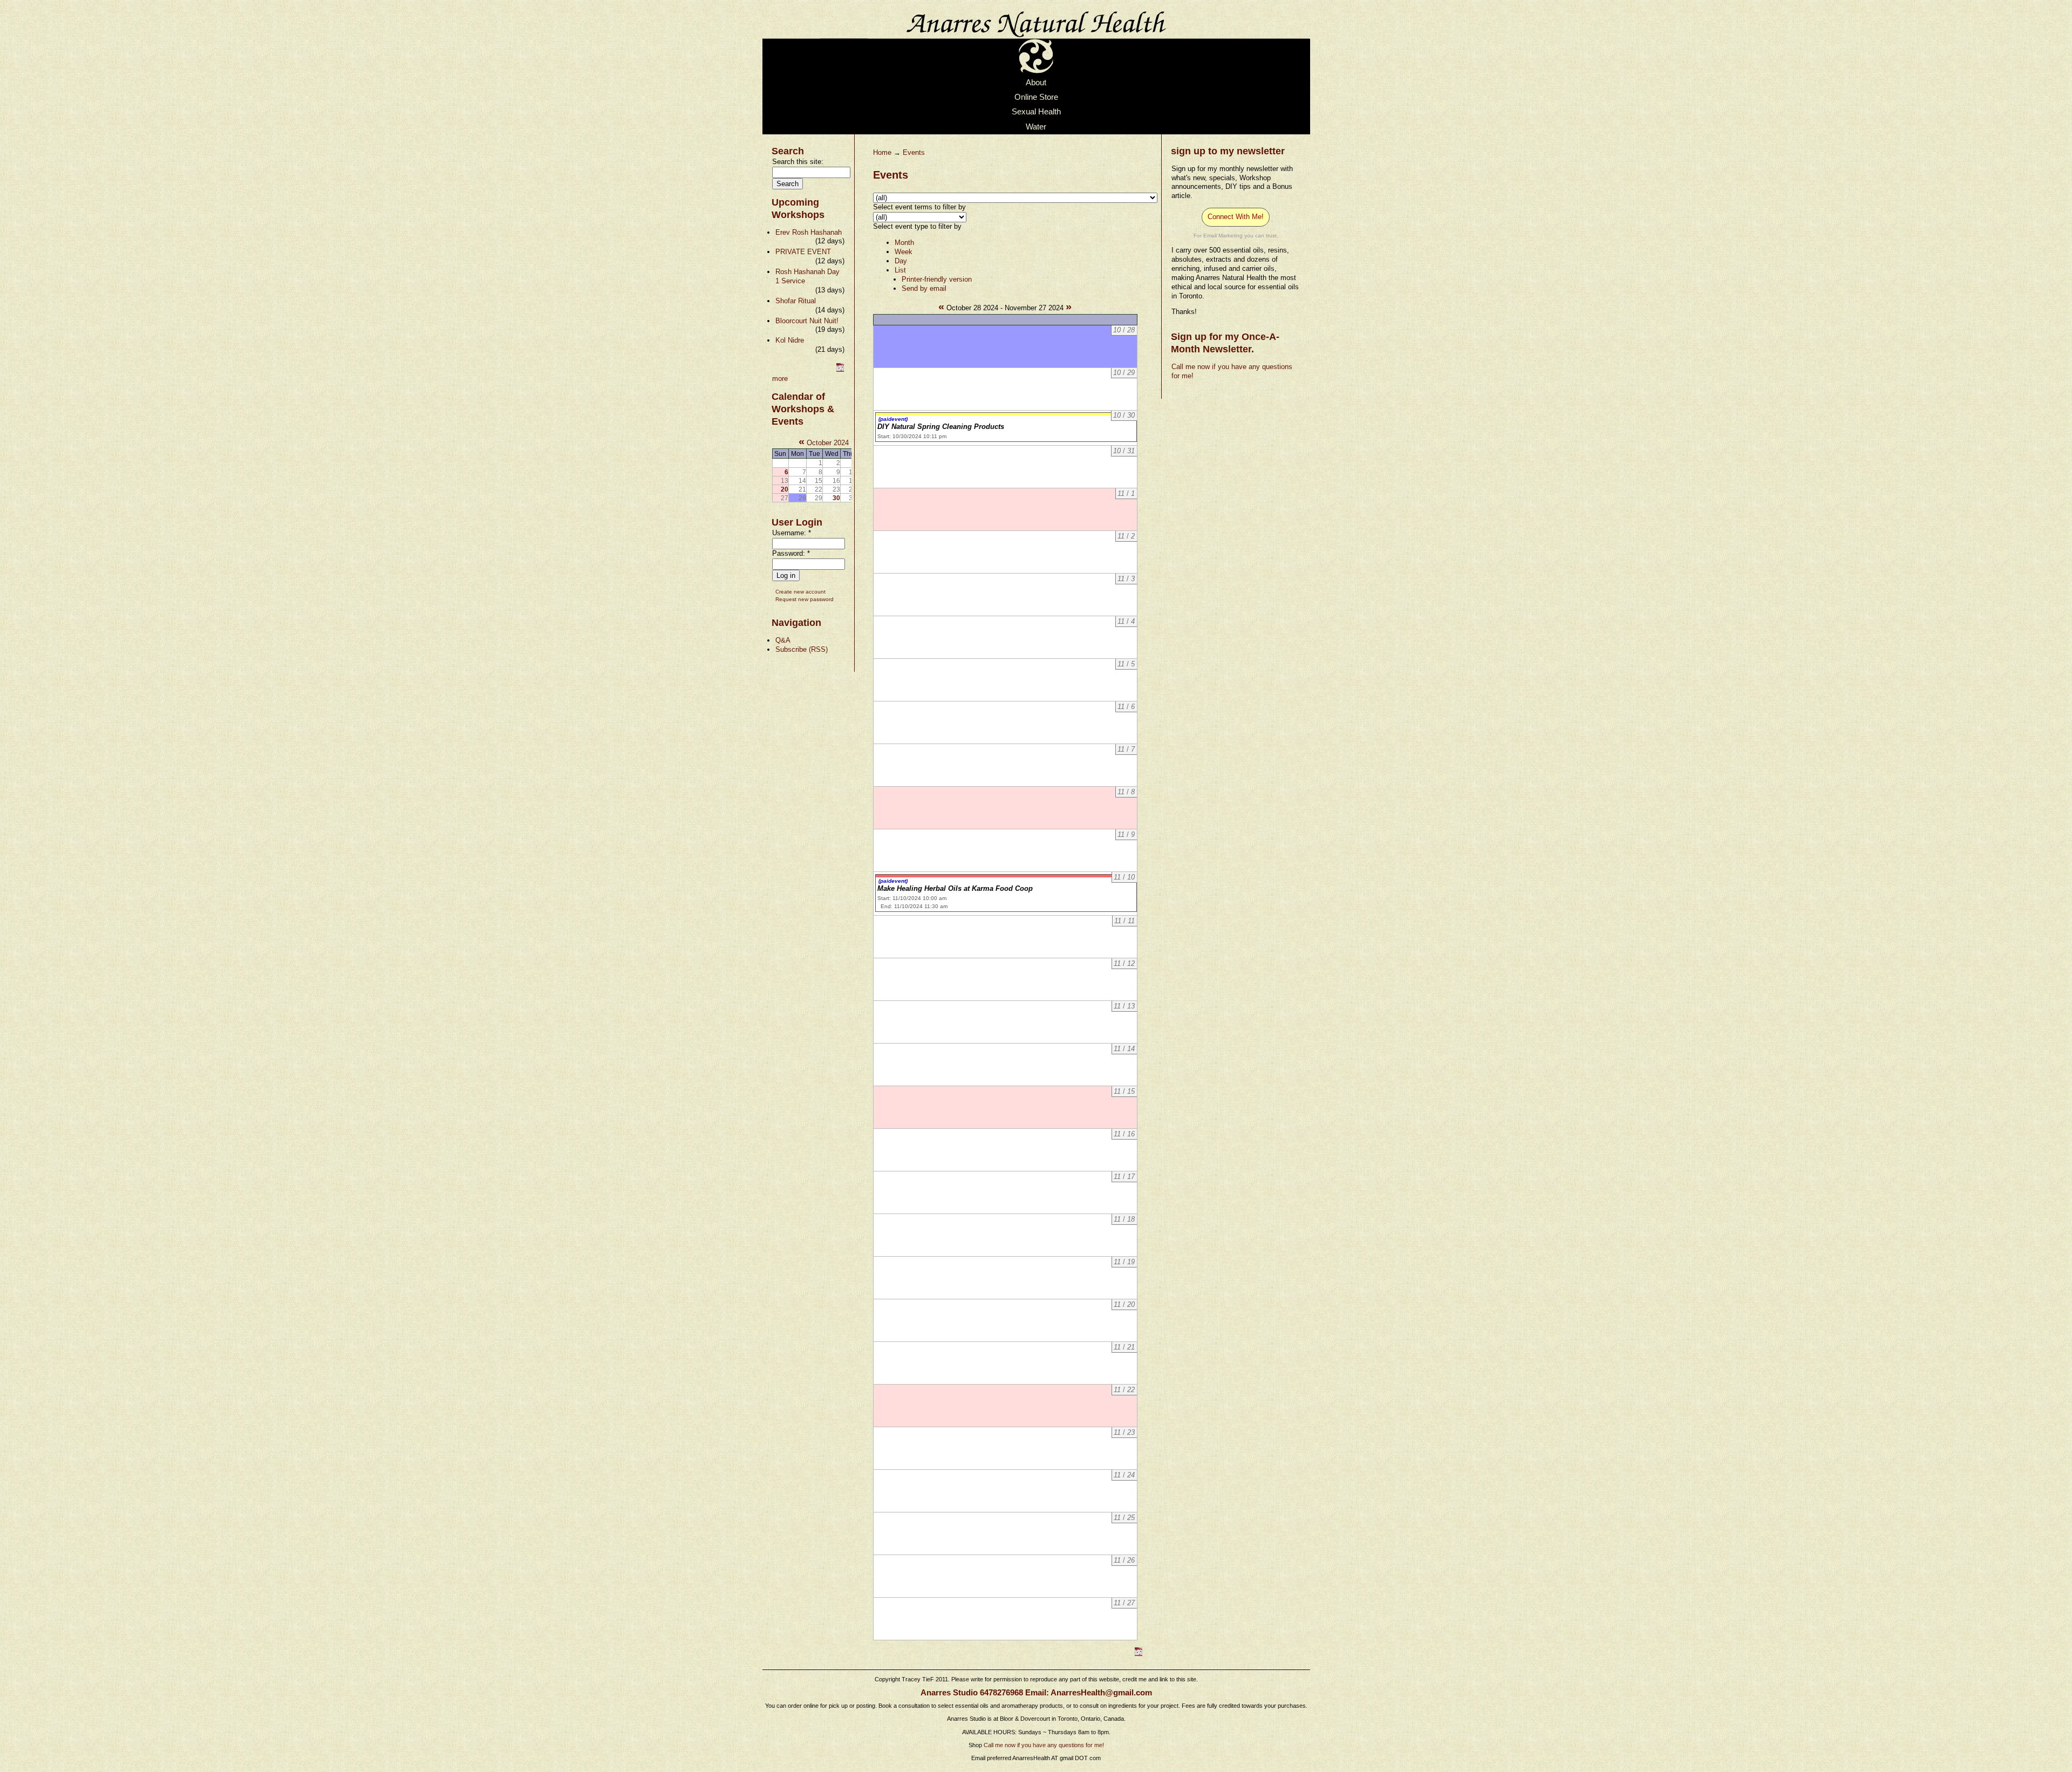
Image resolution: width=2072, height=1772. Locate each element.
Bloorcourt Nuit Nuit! (807, 321)
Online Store (1036, 97)
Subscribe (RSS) (802, 649)
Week (904, 252)
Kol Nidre (790, 340)
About (1036, 83)
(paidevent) (893, 419)
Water (1036, 127)
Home (882, 152)
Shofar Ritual (796, 301)
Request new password (805, 599)
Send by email (924, 288)
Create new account (800, 592)
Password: (791, 553)
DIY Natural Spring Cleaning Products (941, 427)
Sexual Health (1036, 112)
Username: (792, 533)
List (900, 270)
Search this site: (798, 162)
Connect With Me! (1236, 217)
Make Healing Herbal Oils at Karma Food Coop (955, 888)
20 (785, 489)
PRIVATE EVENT (803, 252)
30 (836, 498)
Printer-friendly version (937, 279)
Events (914, 152)
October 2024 (828, 443)
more (780, 379)
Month (904, 243)
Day (901, 261)
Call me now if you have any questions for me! (1044, 1745)
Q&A (783, 640)
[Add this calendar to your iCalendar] (840, 369)
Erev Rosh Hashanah (809, 232)
